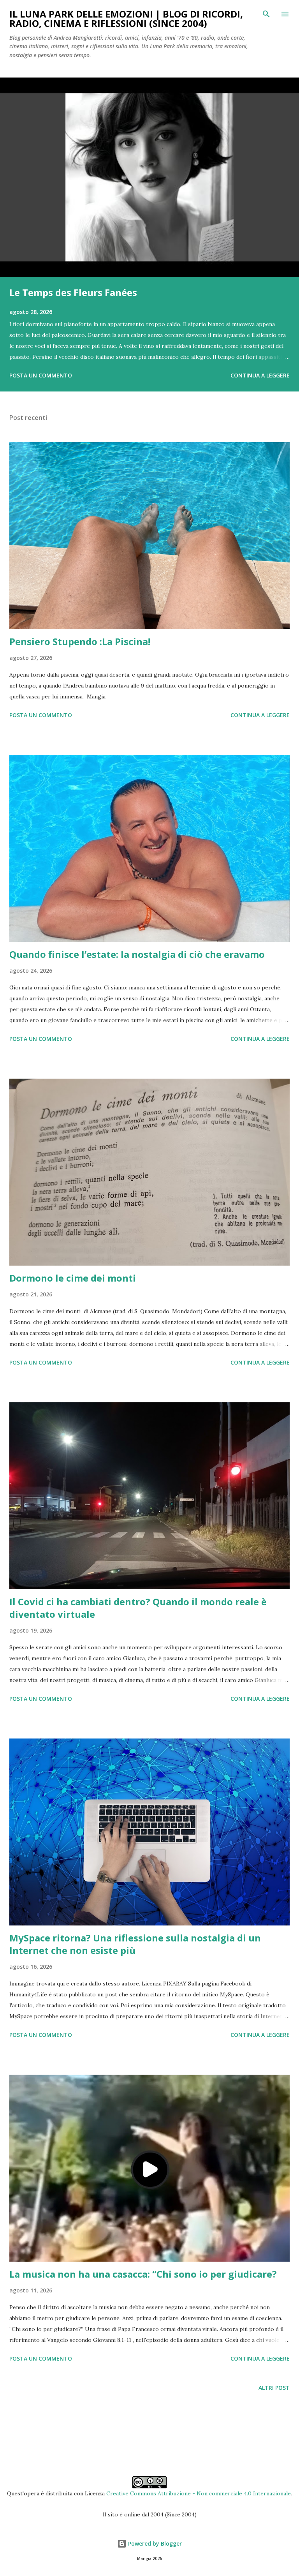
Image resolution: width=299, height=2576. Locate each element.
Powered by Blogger (154, 2543)
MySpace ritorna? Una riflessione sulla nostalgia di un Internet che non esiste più (135, 1944)
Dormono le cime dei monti (73, 1278)
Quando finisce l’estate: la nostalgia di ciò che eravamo (137, 954)
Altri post (274, 2388)
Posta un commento (41, 375)
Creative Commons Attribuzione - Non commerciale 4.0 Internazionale (199, 2493)
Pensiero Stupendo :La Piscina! (80, 641)
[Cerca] (266, 14)
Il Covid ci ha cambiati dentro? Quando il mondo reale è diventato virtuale (138, 1608)
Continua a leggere (260, 375)
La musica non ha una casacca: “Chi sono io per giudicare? (143, 2274)
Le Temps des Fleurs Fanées (73, 292)
